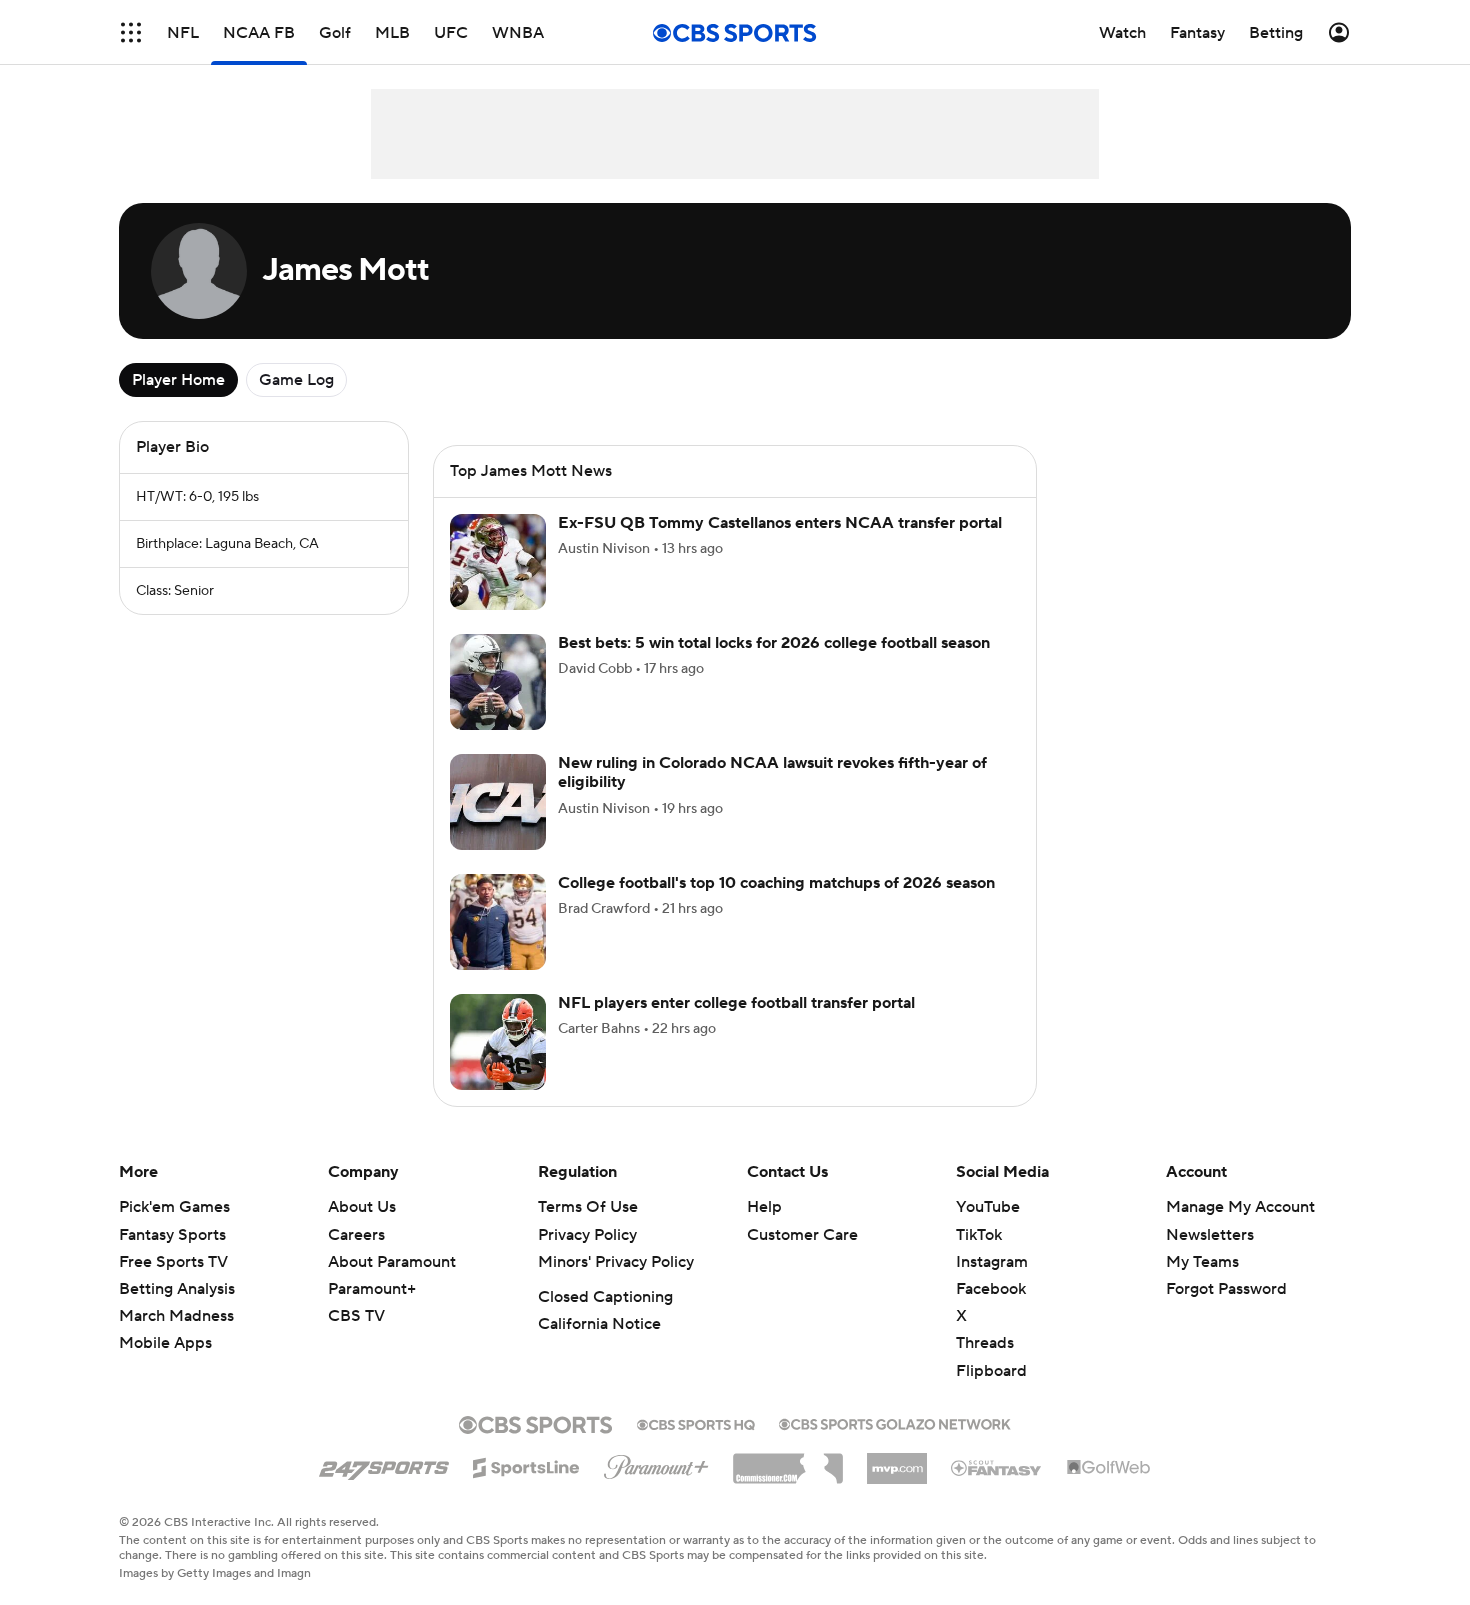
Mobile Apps (165, 1343)
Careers (356, 1235)
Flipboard (991, 1371)
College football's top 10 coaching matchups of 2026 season (776, 883)
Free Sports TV (173, 1262)
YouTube (988, 1207)
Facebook (991, 1289)
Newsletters (1210, 1235)
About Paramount (392, 1262)
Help (764, 1207)
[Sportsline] (526, 1465)
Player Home (178, 380)
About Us (362, 1207)
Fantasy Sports (172, 1235)
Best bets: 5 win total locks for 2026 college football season (774, 643)
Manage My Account (1240, 1207)
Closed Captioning (605, 1297)
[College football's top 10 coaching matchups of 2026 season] (498, 922)
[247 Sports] (384, 1464)
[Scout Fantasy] (997, 1467)
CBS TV (356, 1316)
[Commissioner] (788, 1461)
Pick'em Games (174, 1207)
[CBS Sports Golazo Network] (895, 1422)
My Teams (1202, 1262)
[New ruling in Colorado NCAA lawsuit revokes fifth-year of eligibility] (498, 802)
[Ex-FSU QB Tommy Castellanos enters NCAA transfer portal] (498, 562)
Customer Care (802, 1235)
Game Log (296, 380)
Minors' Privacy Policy (616, 1262)
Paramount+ (372, 1289)
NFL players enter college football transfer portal (736, 1003)
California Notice (599, 1324)
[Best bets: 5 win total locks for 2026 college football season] (498, 682)
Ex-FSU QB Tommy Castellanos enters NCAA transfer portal (780, 523)
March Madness (176, 1316)
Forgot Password (1226, 1289)
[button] (131, 32)
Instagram (992, 1262)
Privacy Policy (587, 1235)
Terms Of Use (588, 1207)
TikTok (979, 1235)
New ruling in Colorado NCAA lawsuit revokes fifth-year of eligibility (772, 772)
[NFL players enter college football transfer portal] (498, 1042)
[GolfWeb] (1109, 1468)
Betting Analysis (177, 1289)
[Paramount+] (656, 1463)
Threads (985, 1343)
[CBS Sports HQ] (696, 1423)
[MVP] (897, 1461)
